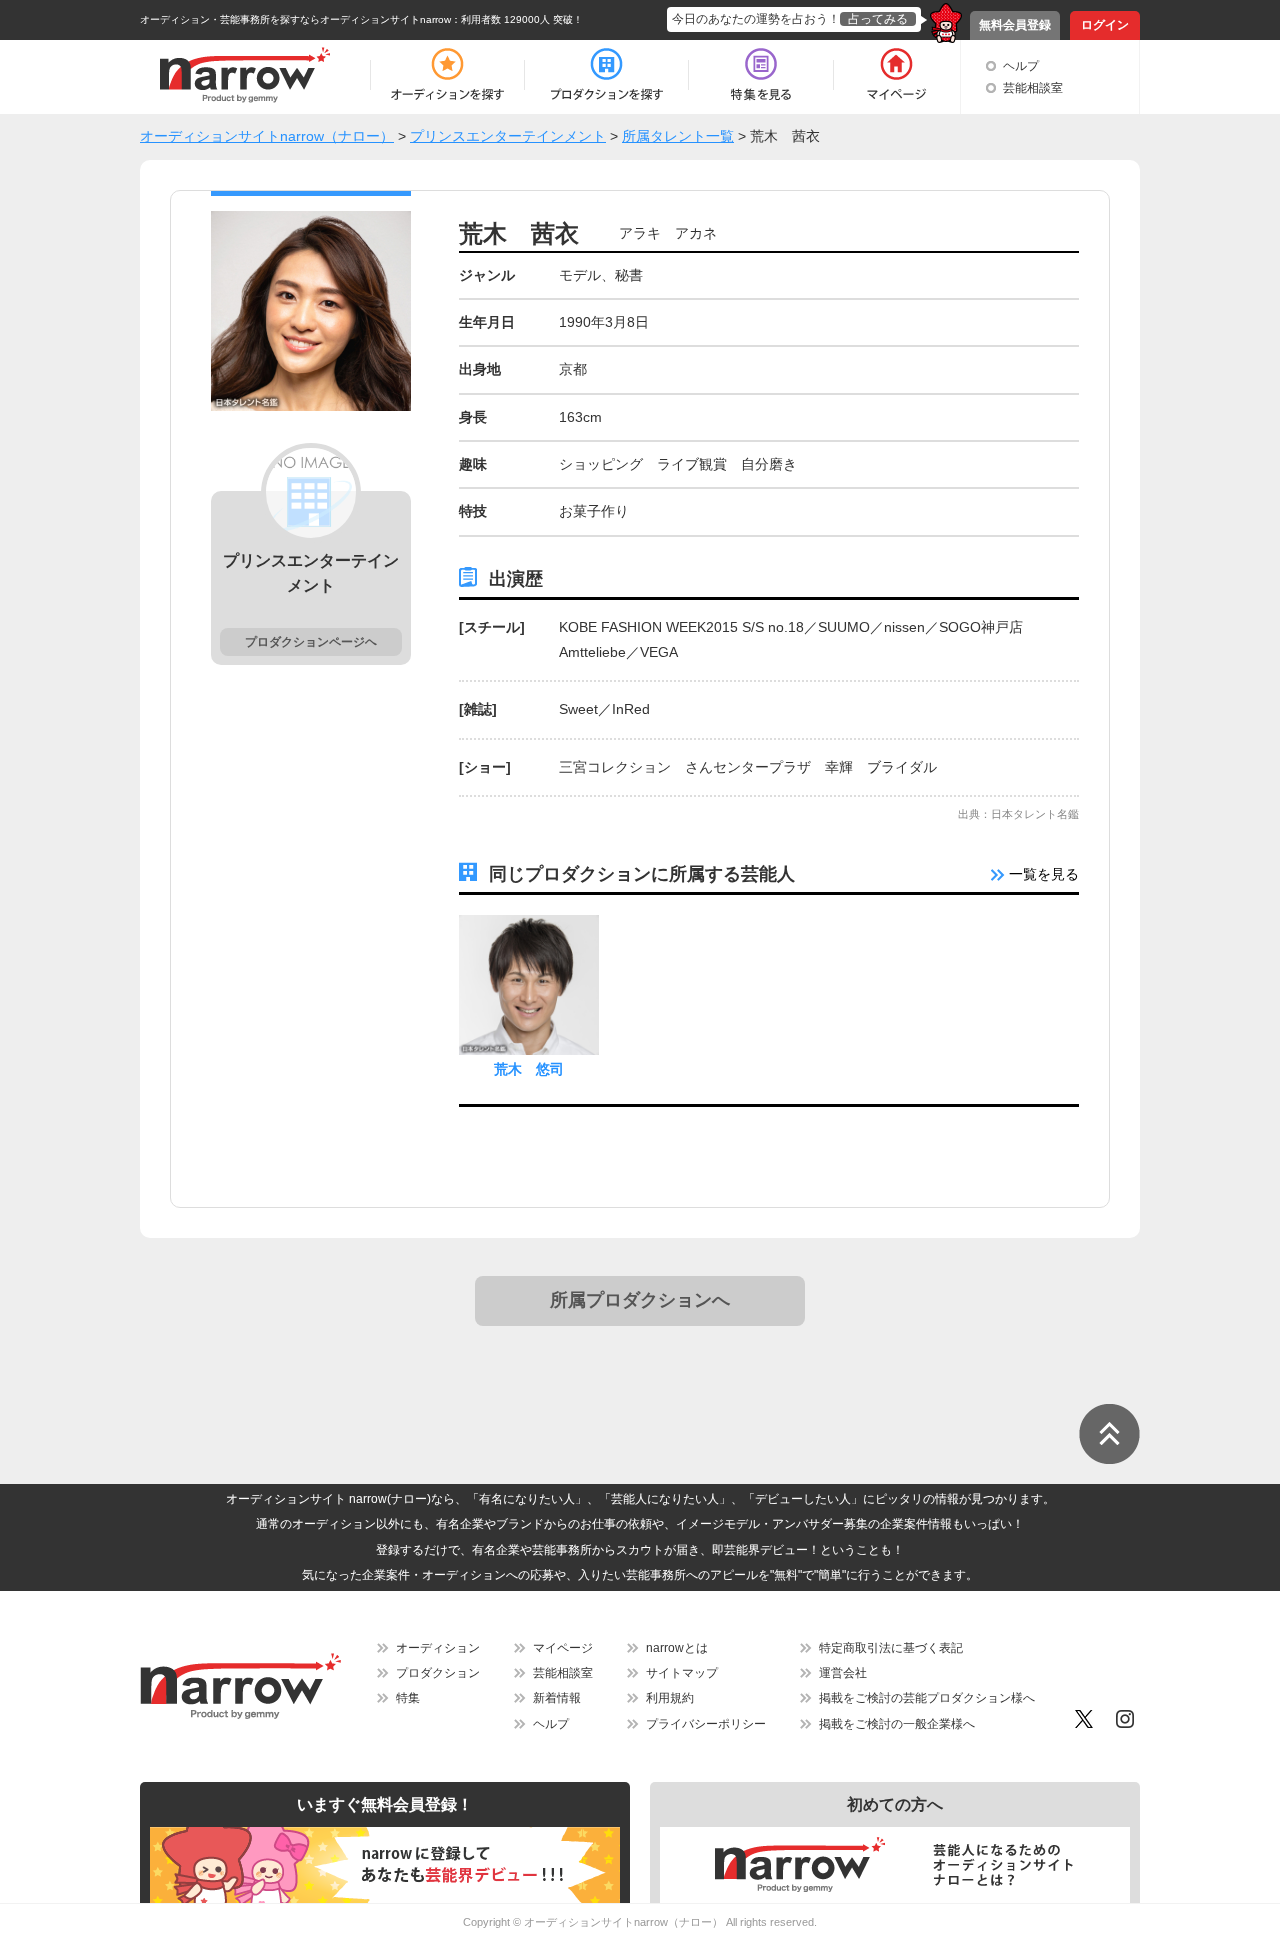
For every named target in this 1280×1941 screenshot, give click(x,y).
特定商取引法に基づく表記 (891, 1648)
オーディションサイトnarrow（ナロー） (623, 1922)
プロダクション (438, 1673)
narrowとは (677, 1648)
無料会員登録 (1015, 25)
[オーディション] (447, 75)
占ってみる (878, 19)
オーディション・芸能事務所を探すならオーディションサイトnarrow (295, 19)
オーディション (438, 1648)
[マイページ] (895, 75)
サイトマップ (682, 1673)
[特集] (761, 75)
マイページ (563, 1648)
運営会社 (843, 1673)
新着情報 (557, 1698)
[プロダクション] (606, 75)
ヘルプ (1021, 66)
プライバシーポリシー (706, 1724)
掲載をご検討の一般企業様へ (897, 1724)
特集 (408, 1698)
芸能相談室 (1033, 88)
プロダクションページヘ (311, 642)
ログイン (1105, 25)
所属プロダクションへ (640, 1300)
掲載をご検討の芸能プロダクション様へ (927, 1698)
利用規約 (670, 1698)
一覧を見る (1042, 874)
